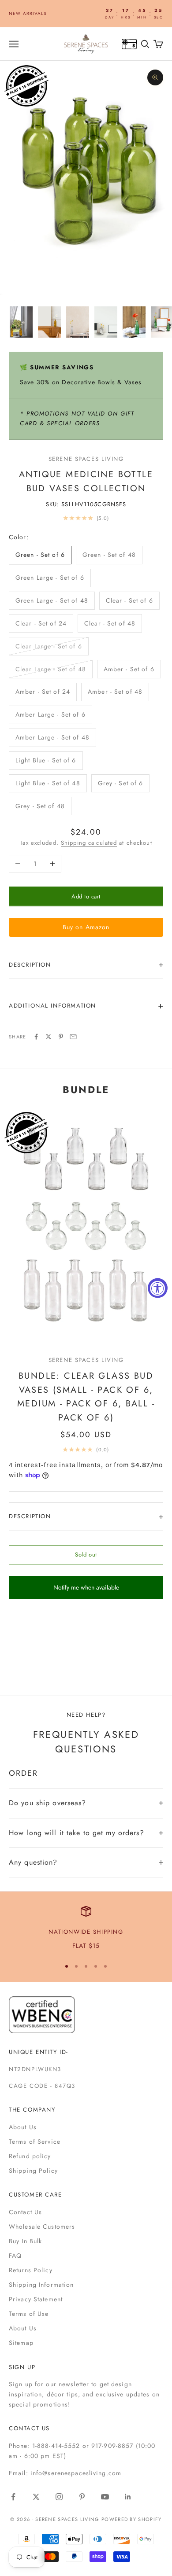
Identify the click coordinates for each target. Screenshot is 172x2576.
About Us (23, 2127)
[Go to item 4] (106, 322)
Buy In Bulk (25, 2241)
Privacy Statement (36, 2299)
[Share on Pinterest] (61, 1037)
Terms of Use (29, 2314)
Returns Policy (31, 2270)
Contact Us (25, 2212)
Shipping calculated (89, 843)
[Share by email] (73, 1037)
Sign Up (22, 2367)
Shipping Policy (33, 2171)
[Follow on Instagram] (59, 2497)
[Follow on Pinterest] (82, 2497)
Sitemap (21, 2343)
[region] (86, 1928)
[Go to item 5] (134, 322)
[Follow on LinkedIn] (128, 2497)
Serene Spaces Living (86, 459)
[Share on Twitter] (49, 1037)
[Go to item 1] (21, 322)
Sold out (86, 1555)
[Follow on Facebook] (13, 2497)
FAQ (15, 2256)
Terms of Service (35, 2142)
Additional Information (52, 1006)
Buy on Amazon (86, 927)
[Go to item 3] (78, 322)
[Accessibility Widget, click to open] (158, 1288)
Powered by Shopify (132, 2519)
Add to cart (86, 896)
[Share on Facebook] (36, 1037)
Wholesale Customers (42, 2226)
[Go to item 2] (49, 322)
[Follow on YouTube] (105, 2497)
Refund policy (30, 2156)
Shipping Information (41, 2285)
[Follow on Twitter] (36, 2497)
